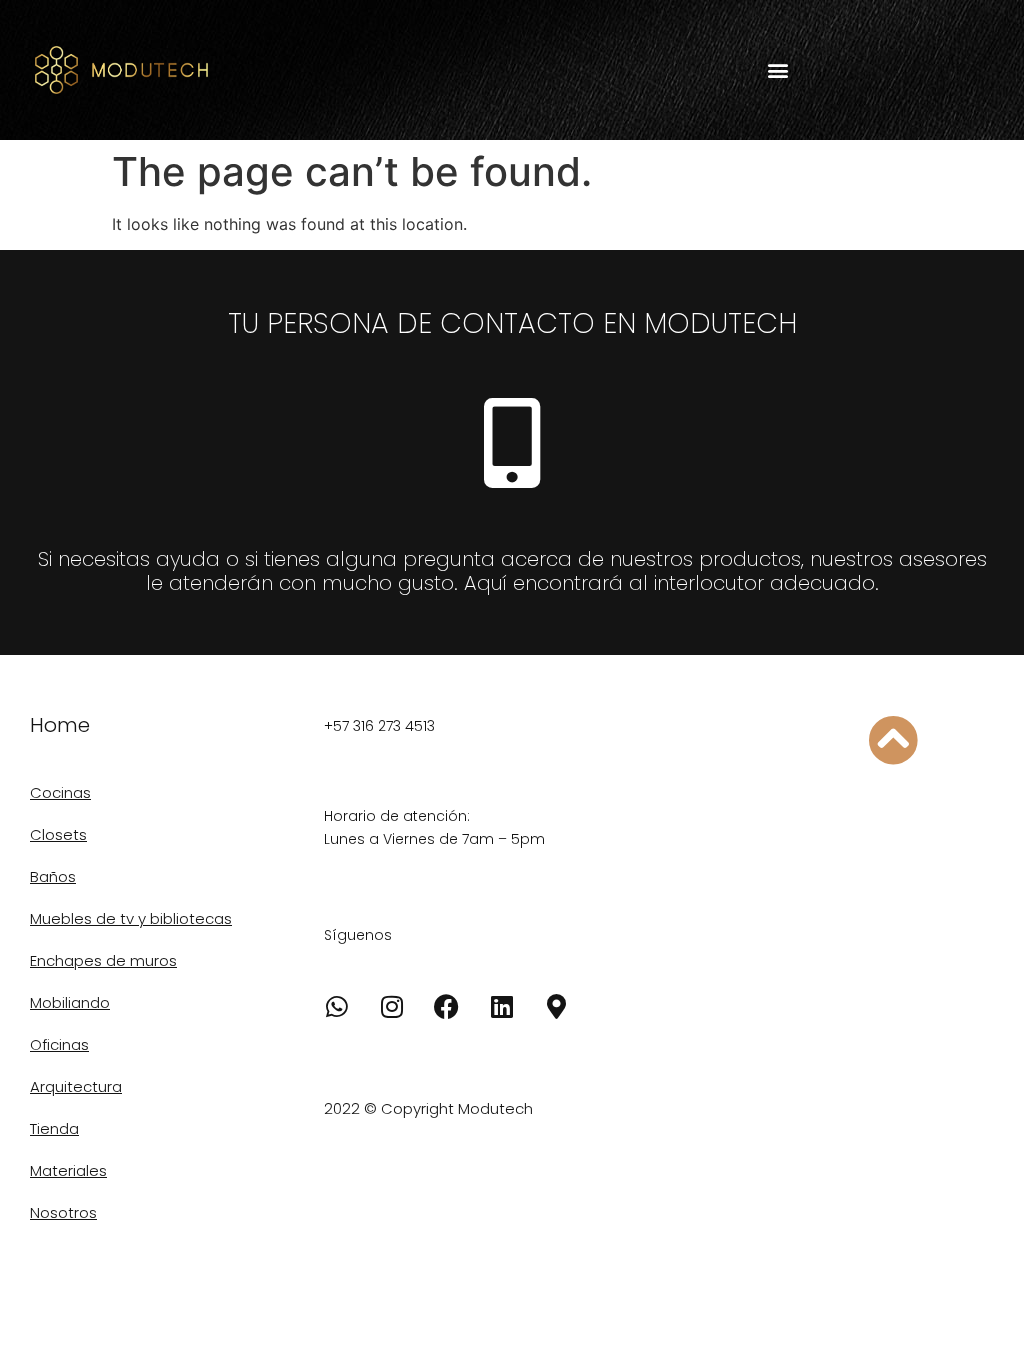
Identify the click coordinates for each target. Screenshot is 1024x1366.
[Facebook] (447, 1006)
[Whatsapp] (337, 1006)
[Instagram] (392, 1006)
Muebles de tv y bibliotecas (131, 918)
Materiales (68, 1170)
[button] (777, 70)
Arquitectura (76, 1086)
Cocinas (60, 792)
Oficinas (59, 1044)
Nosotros (63, 1212)
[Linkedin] (502, 1006)
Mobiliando (70, 1002)
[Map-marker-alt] (557, 1006)
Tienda (54, 1128)
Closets (58, 834)
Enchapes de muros (103, 960)
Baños (53, 876)
